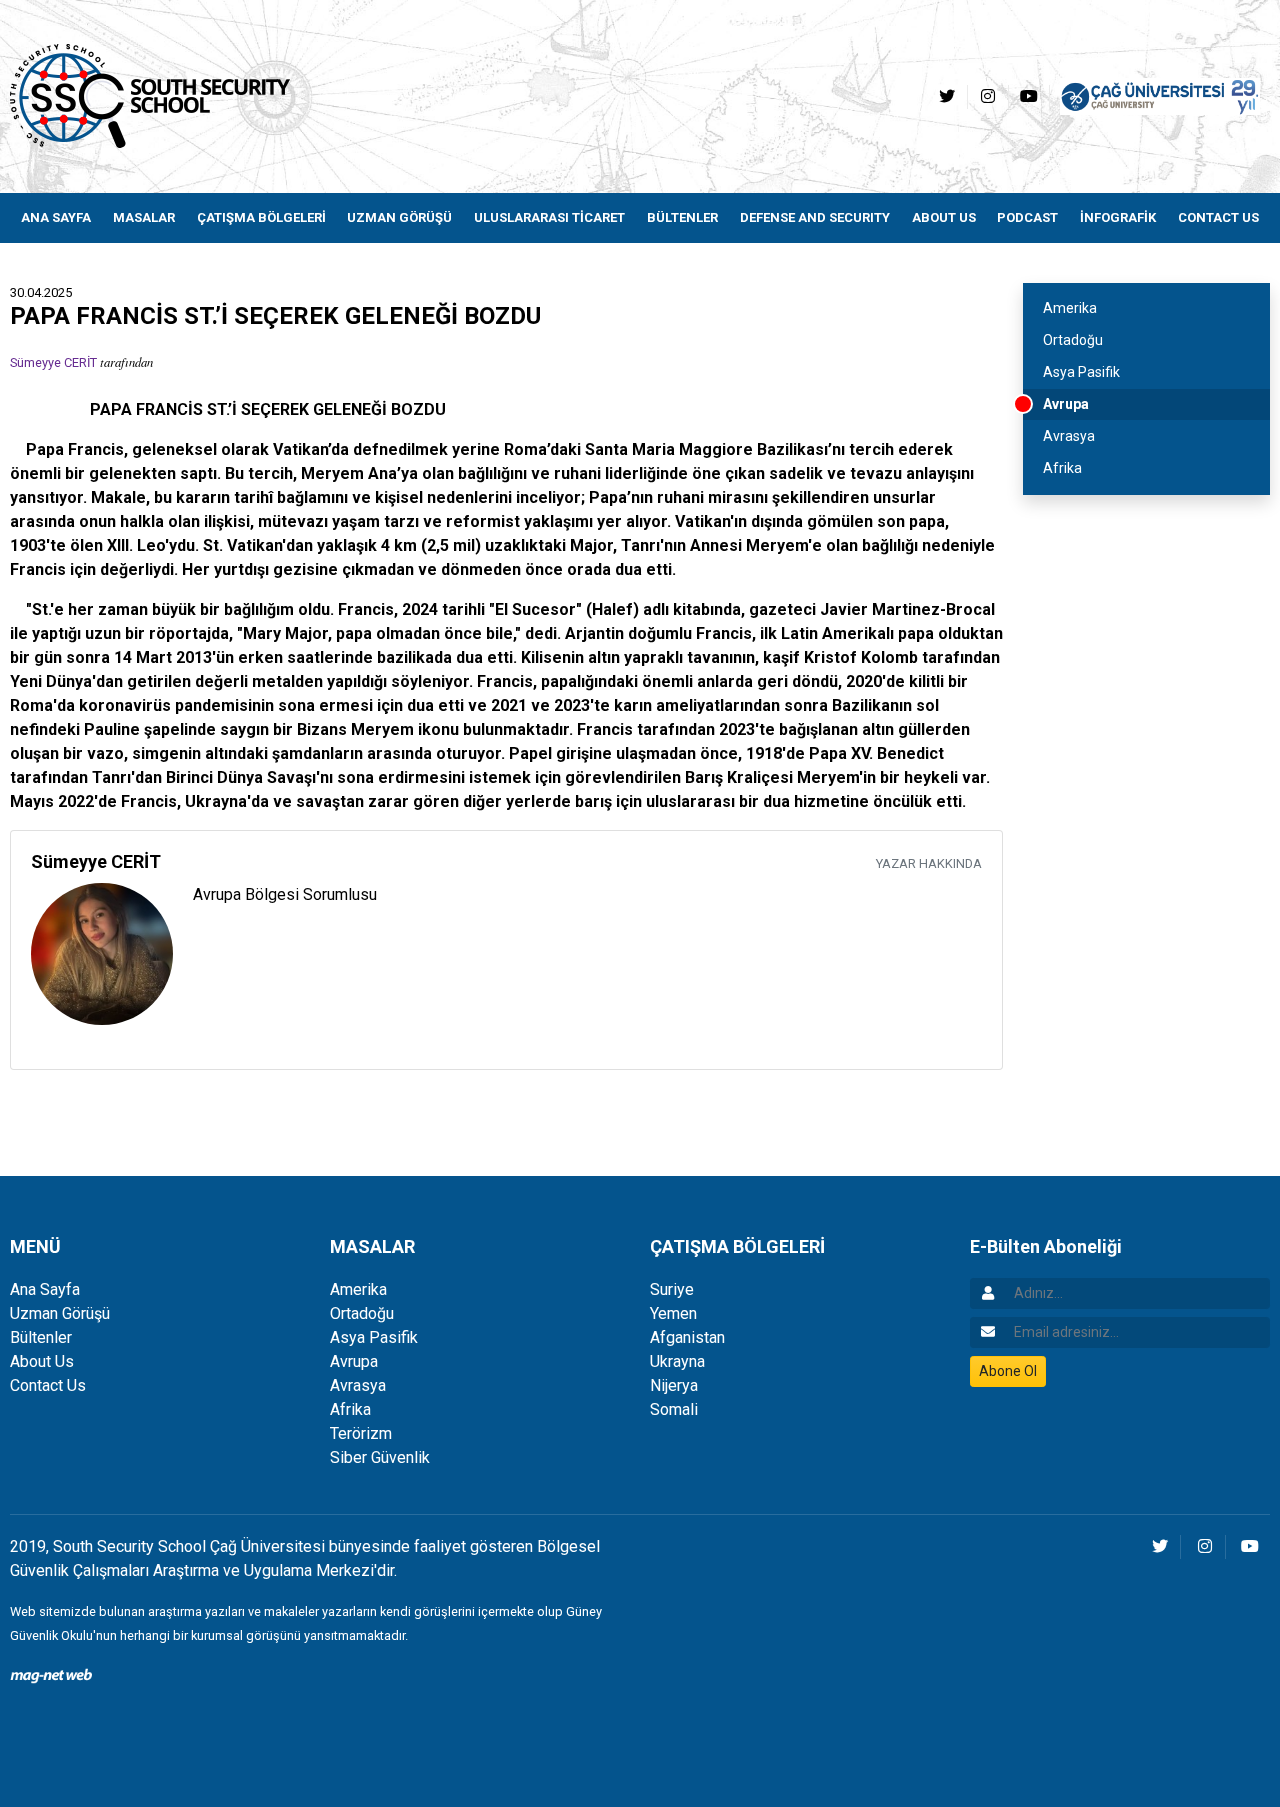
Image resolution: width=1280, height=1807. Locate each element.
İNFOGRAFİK (1118, 217)
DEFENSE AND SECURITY (815, 217)
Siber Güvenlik (380, 1457)
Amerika (1070, 308)
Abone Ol (1008, 1371)
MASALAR (144, 217)
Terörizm (361, 1433)
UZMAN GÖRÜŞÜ (399, 217)
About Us (42, 1361)
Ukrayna (677, 1361)
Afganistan (687, 1337)
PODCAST (1027, 217)
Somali (674, 1409)
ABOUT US (944, 217)
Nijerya (674, 1385)
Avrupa (1066, 404)
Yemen (673, 1313)
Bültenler (41, 1337)
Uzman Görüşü (60, 1313)
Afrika (1062, 468)
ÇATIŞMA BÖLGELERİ (261, 217)
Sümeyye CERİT (53, 362)
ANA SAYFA (56, 217)
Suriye (672, 1289)
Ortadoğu (1073, 340)
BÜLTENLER (682, 217)
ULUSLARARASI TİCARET (549, 217)
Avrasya (1069, 436)
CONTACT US (1218, 217)
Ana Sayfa (45, 1289)
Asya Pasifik (1081, 372)
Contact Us (48, 1385)
